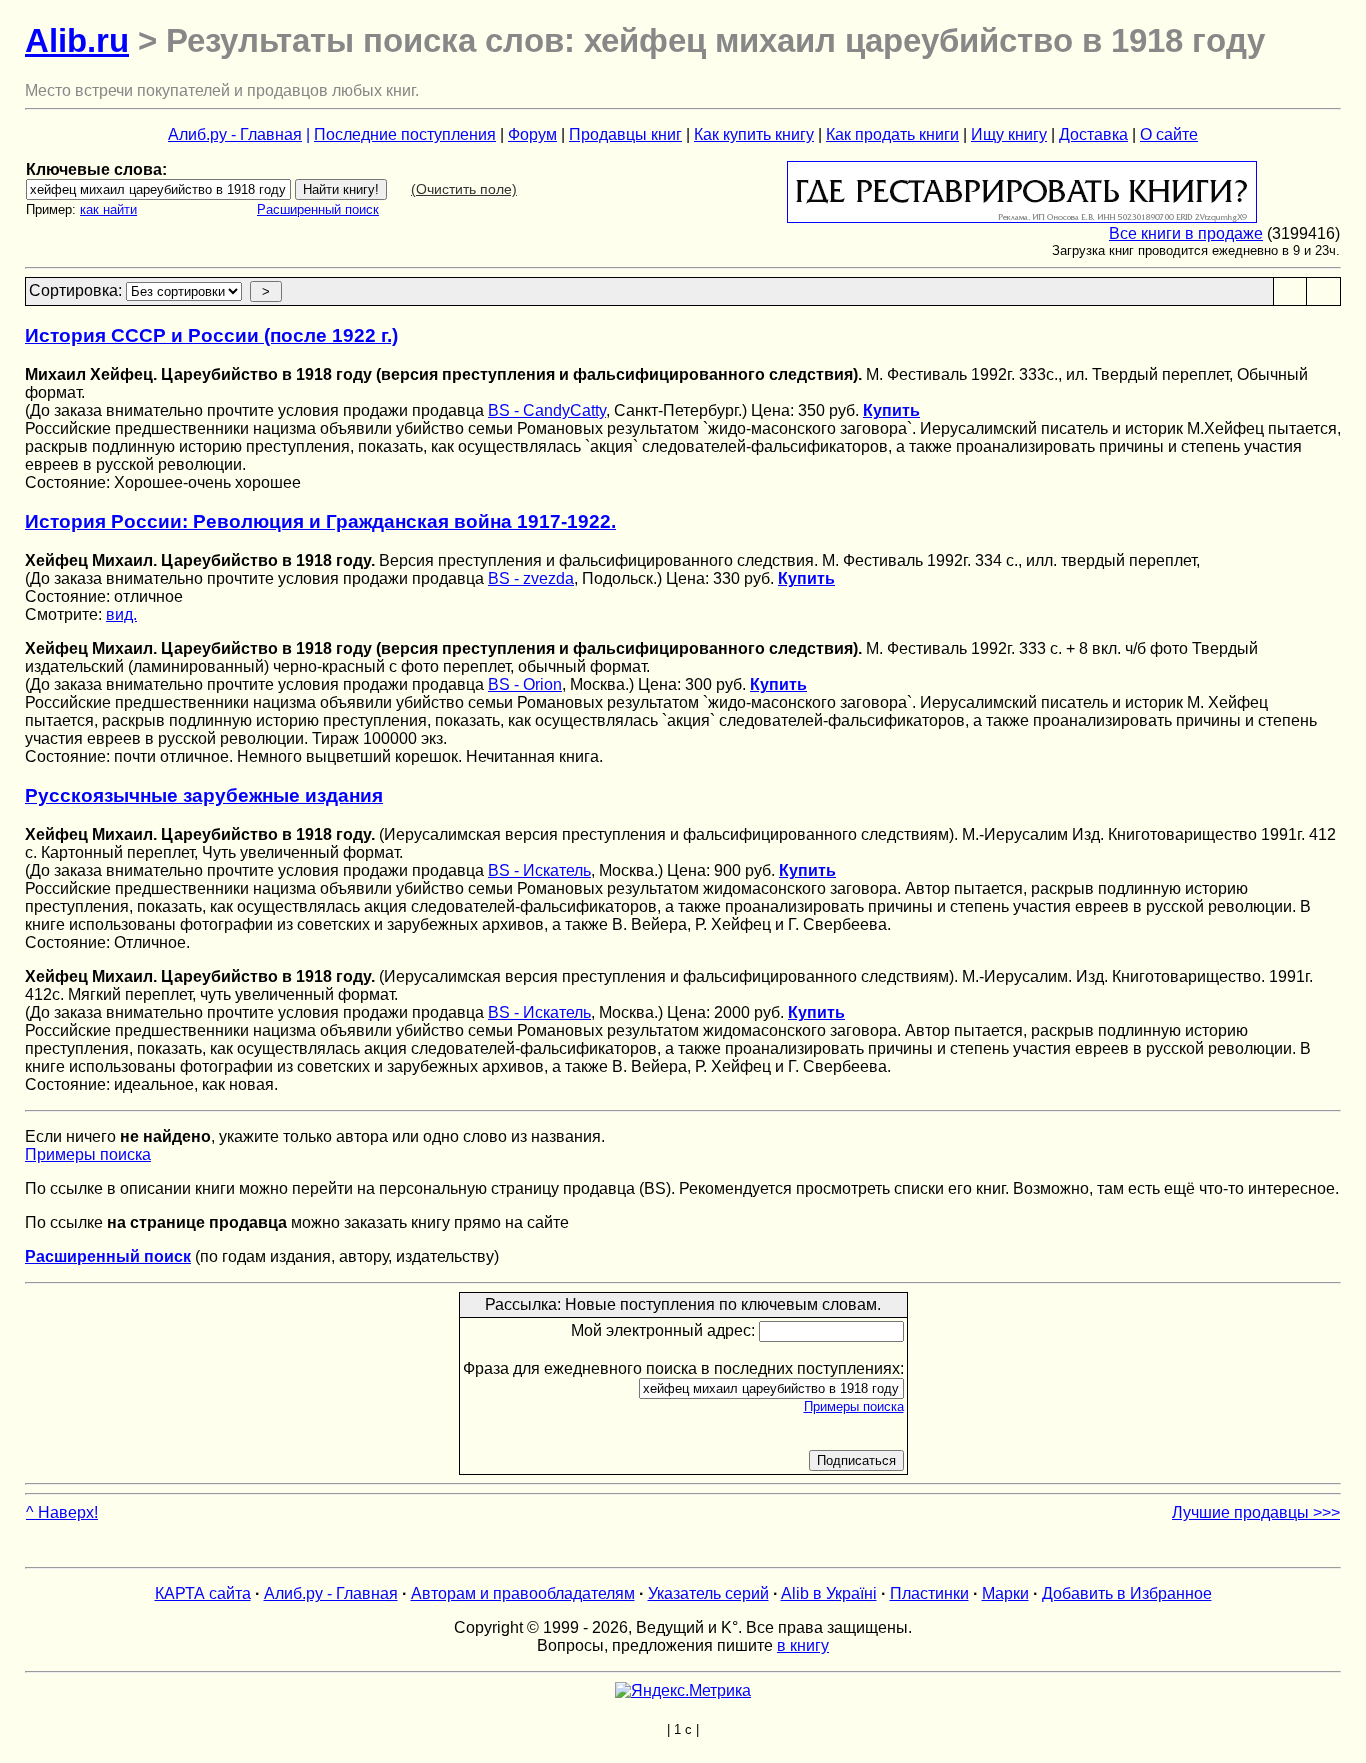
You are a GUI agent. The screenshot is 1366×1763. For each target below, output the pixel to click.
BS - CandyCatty (547, 410)
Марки (1005, 1593)
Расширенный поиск (318, 209)
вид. (121, 614)
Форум (532, 134)
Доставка (1093, 134)
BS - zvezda (531, 578)
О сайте (1169, 134)
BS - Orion (525, 684)
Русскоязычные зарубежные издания (204, 795)
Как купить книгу (754, 134)
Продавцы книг (625, 134)
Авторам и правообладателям (523, 1593)
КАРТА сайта (203, 1593)
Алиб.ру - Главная (235, 134)
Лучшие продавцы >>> (1256, 1512)
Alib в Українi (829, 1593)
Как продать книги (892, 134)
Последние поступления (405, 134)
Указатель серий (708, 1593)
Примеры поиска (88, 1154)
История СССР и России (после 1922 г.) (211, 335)
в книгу (803, 1645)
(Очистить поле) (464, 189)
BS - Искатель (539, 870)
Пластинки (929, 1593)
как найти (108, 209)
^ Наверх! (62, 1512)
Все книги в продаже (1186, 233)
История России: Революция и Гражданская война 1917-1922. (320, 521)
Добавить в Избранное (1127, 1593)
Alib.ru (77, 40)
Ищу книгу (1009, 134)
